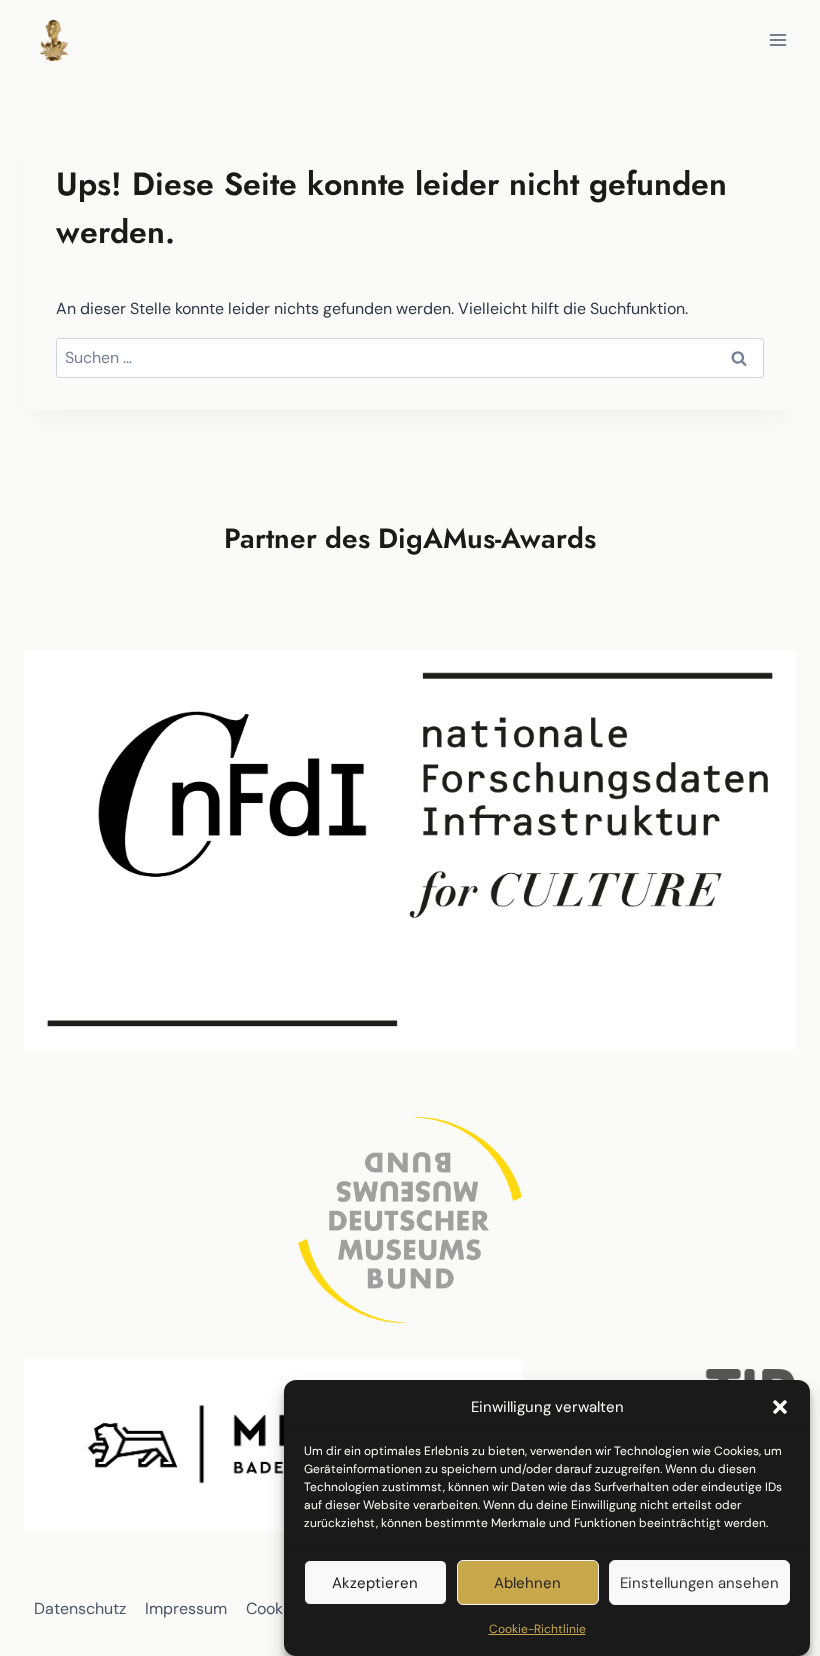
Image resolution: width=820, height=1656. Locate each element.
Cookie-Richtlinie (537, 1629)
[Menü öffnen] (777, 39)
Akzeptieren (375, 1583)
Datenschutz (80, 1608)
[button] (780, 1407)
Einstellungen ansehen (699, 1583)
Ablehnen (527, 1583)
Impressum (186, 1608)
